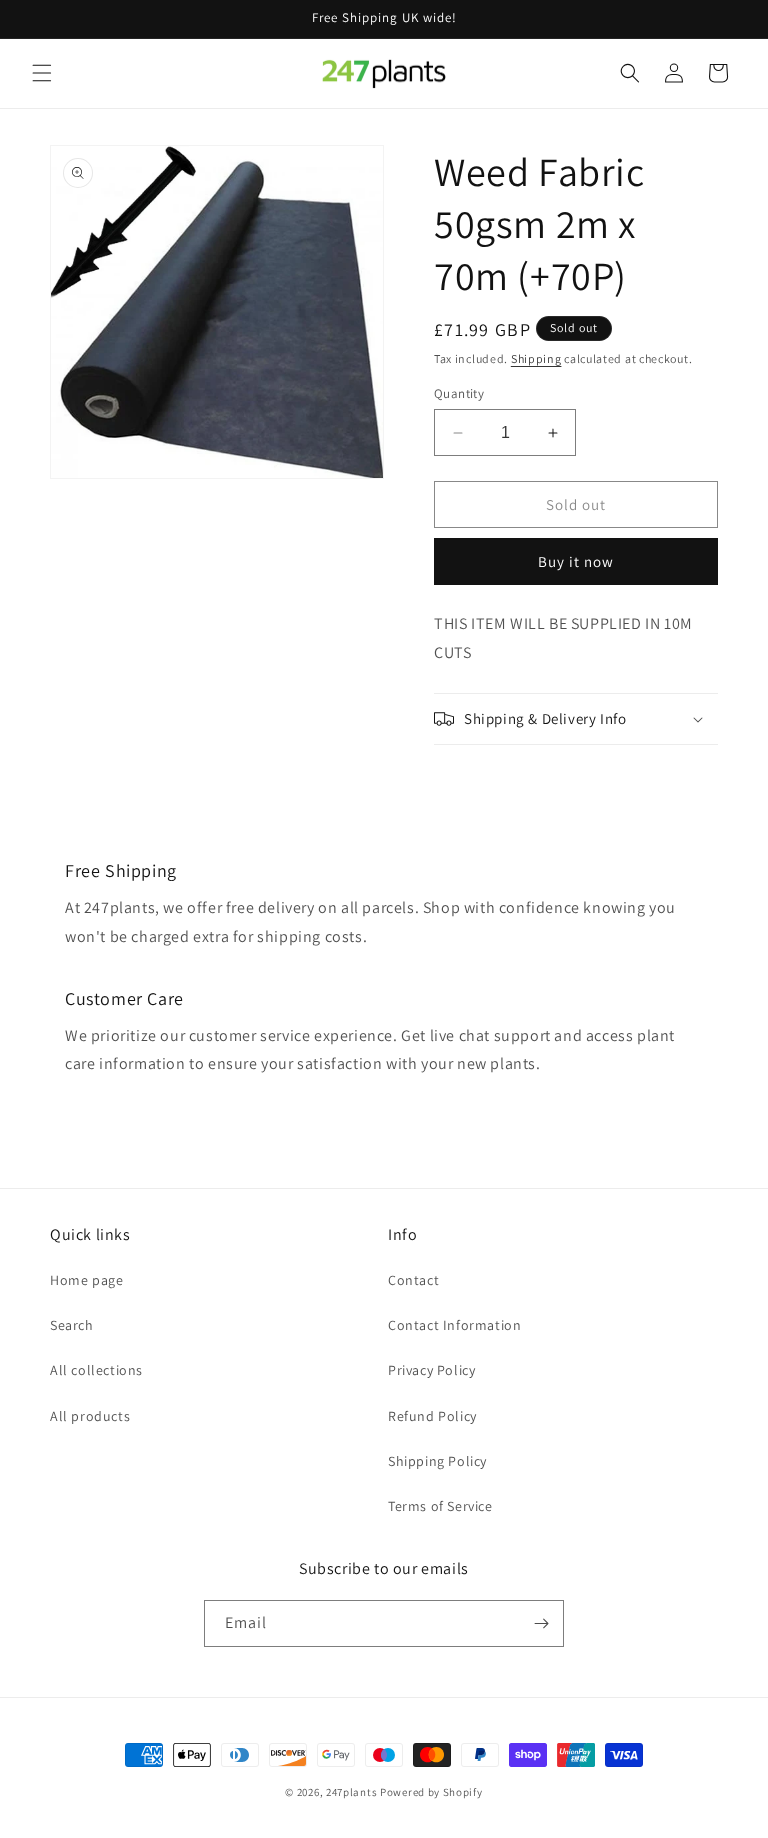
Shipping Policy (437, 1461)
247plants (351, 1792)
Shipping (536, 358)
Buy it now (576, 561)
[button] (42, 73)
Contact (413, 1280)
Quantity (459, 393)
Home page (86, 1280)
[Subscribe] (541, 1623)
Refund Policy (432, 1416)
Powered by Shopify (431, 1792)
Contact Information (454, 1325)
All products (90, 1416)
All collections (96, 1370)
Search (72, 1325)
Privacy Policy (431, 1370)
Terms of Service (440, 1506)
